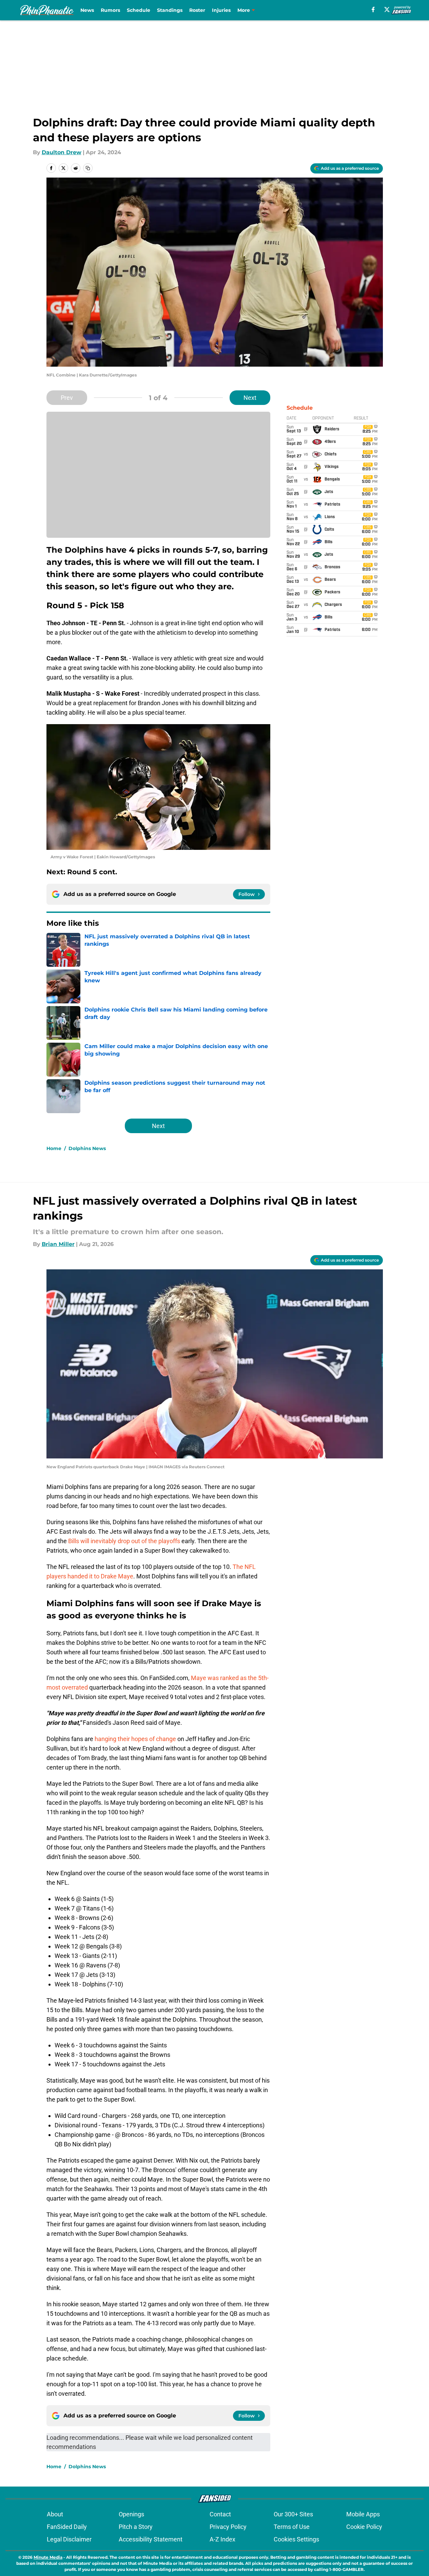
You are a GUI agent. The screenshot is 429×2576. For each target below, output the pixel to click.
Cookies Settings (296, 2539)
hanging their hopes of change (136, 1739)
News (87, 10)
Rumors (110, 10)
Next (250, 398)
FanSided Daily (67, 2527)
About (55, 2514)
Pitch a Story (136, 2527)
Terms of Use (292, 2527)
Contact (220, 2514)
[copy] (88, 168)
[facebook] (373, 9)
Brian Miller (58, 1244)
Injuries (221, 10)
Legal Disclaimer (69, 2539)
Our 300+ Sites (293, 2514)
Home (54, 1148)
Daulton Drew (62, 152)
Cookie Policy (364, 2527)
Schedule (139, 10)
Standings (170, 10)
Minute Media (48, 2557)
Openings (131, 2514)
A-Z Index (222, 2539)
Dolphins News (87, 1148)
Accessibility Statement (151, 2539)
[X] (387, 9)
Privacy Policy (228, 2527)
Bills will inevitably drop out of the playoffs (124, 1541)
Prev (67, 398)
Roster (197, 10)
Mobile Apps (363, 2514)
